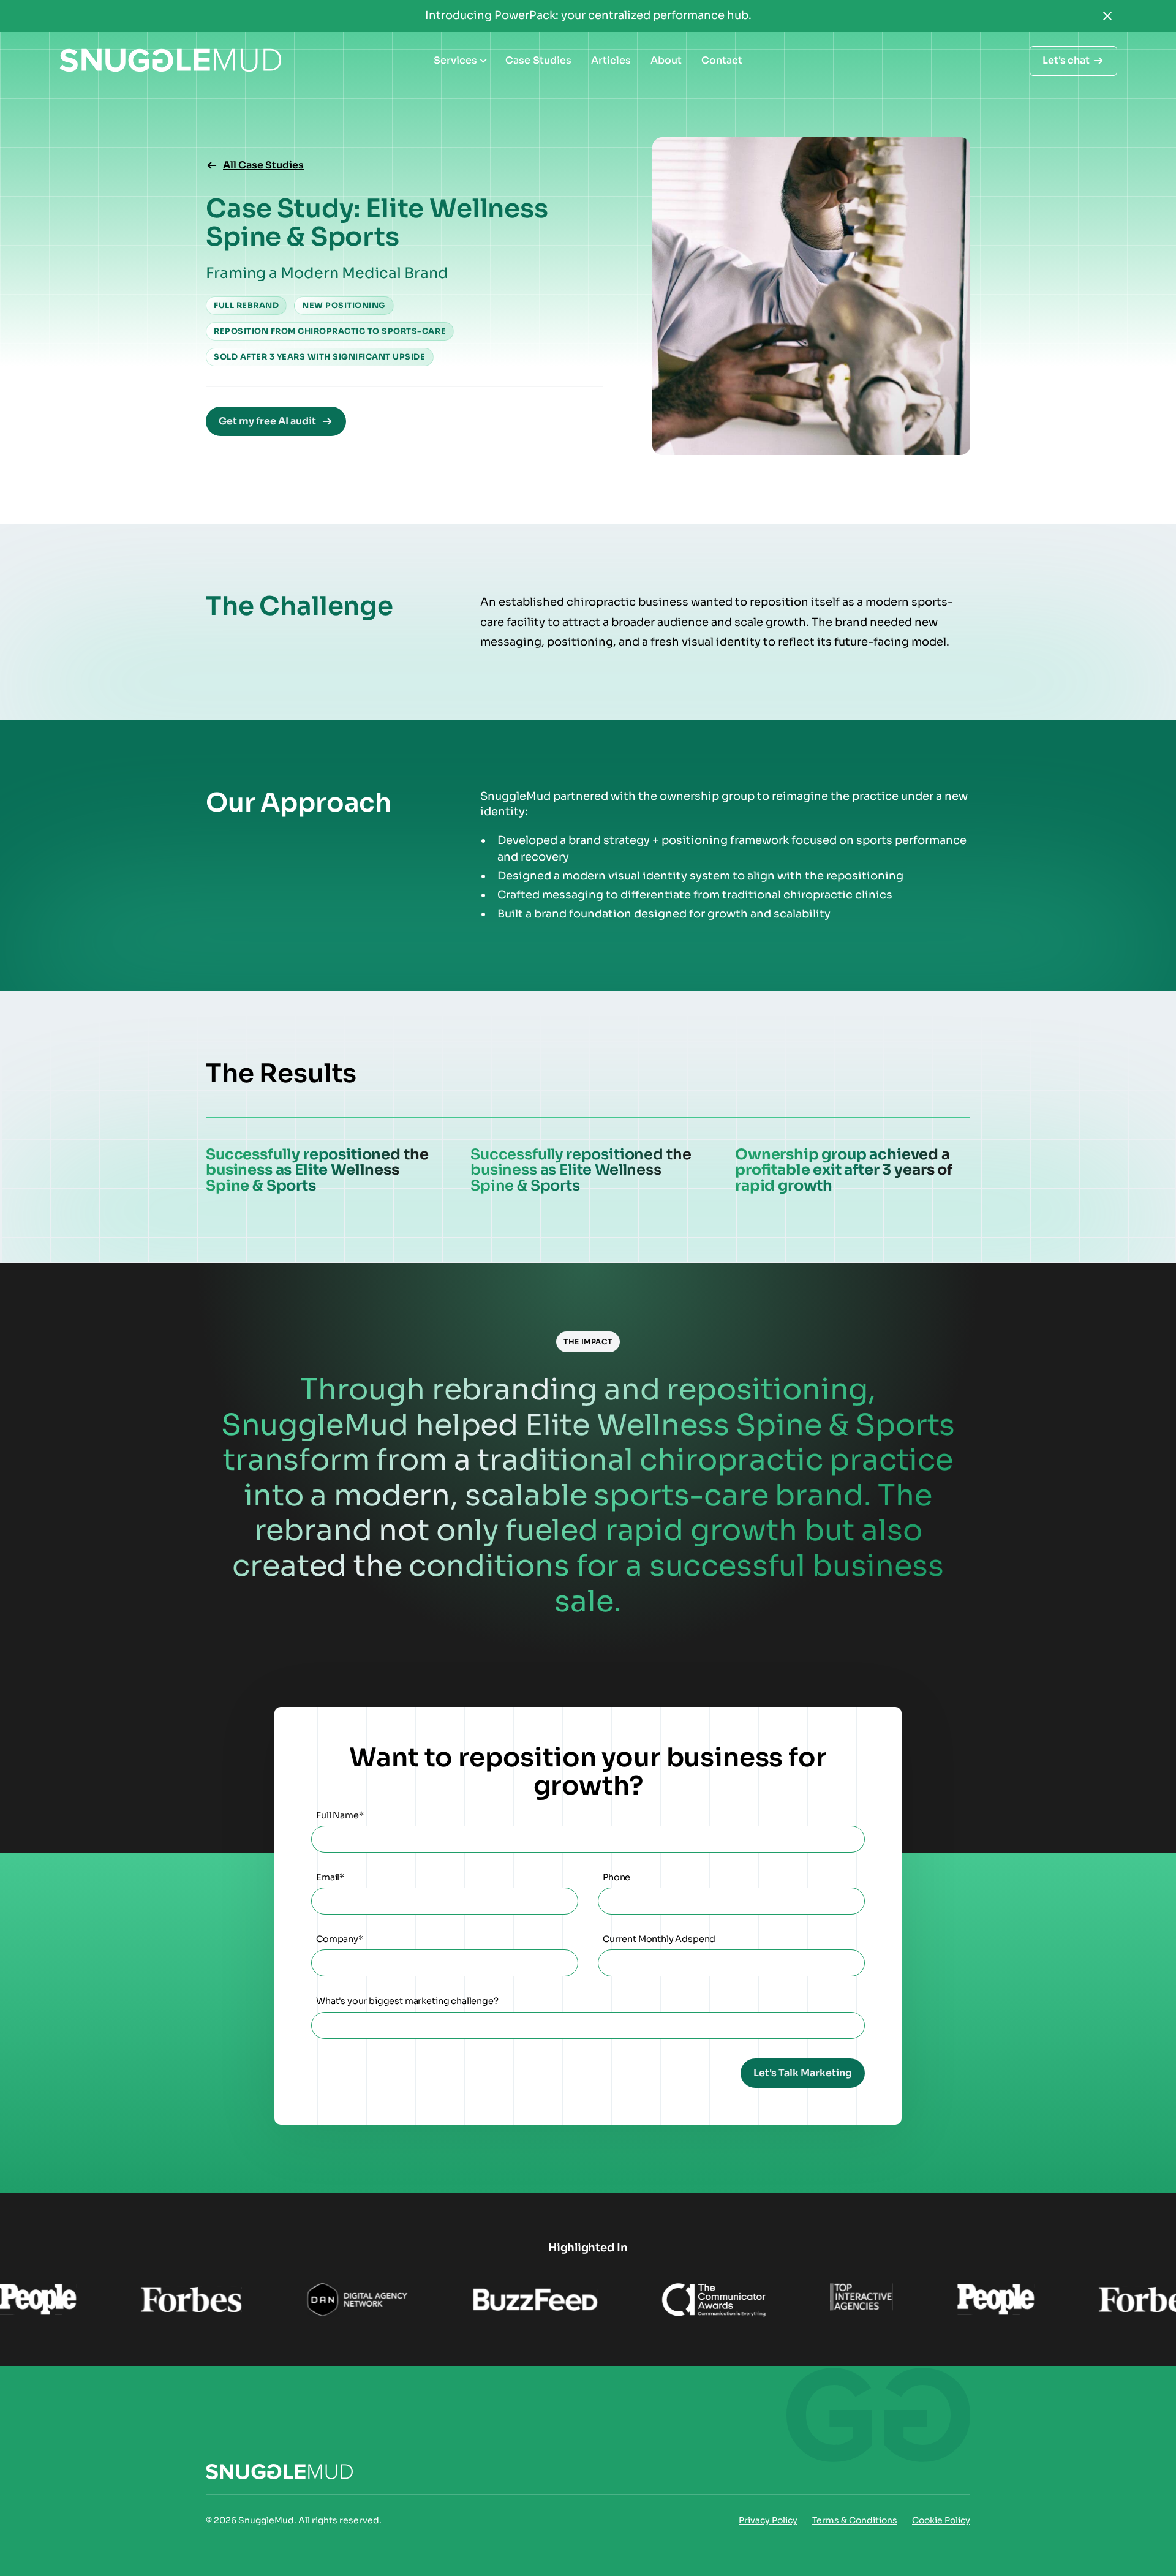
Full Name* (340, 1816)
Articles (611, 60)
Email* (330, 1877)
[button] (460, 61)
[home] (170, 61)
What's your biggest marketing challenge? (407, 2001)
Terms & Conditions (855, 2520)
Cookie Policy (941, 2520)
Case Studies (538, 60)
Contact (722, 60)
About (666, 60)
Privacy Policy (768, 2520)
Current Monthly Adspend (659, 1939)
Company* (340, 1939)
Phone (616, 1877)
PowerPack (525, 15)
